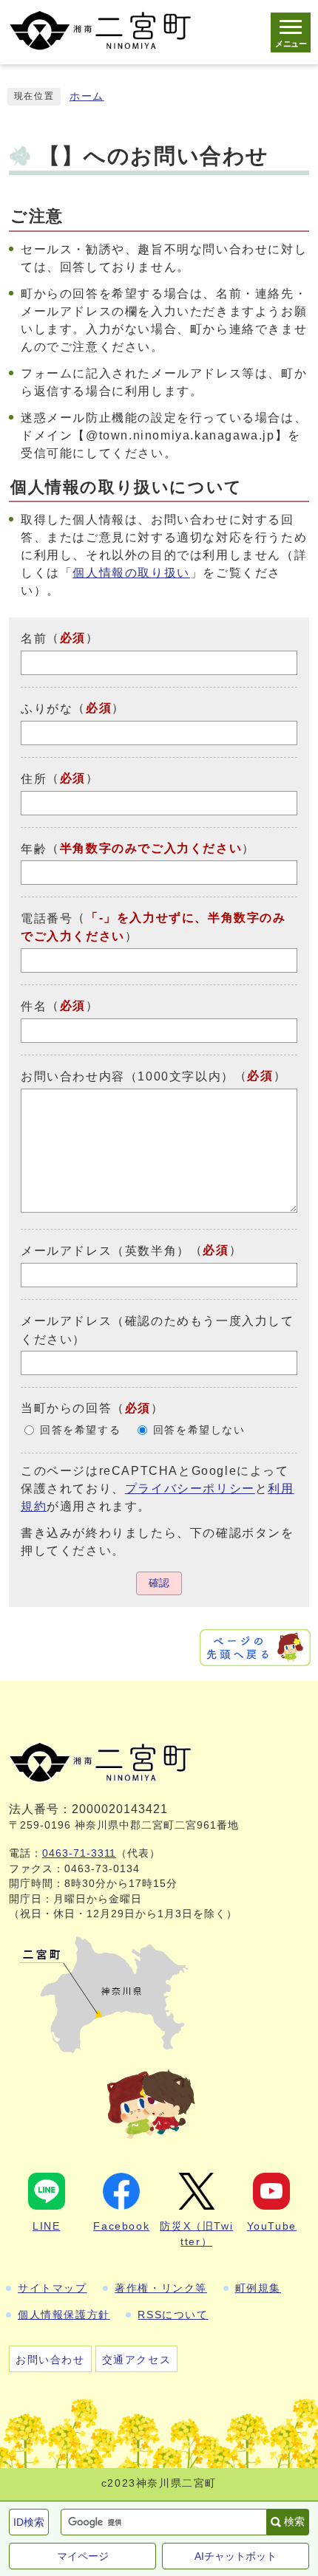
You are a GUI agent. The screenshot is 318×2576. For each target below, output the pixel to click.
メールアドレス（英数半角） (105, 1251)
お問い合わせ (50, 2360)
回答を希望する (80, 1430)
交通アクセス (137, 2360)
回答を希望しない (199, 1430)
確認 (159, 1583)
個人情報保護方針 (64, 2315)
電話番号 (47, 918)
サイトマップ (53, 2288)
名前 (34, 638)
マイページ (83, 2556)
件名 (34, 1006)
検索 (294, 2521)
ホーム (87, 96)
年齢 (34, 848)
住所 (34, 779)
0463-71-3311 (79, 1853)
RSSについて (173, 2315)
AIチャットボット (236, 2556)
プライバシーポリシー (190, 1489)
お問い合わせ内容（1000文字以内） (128, 1076)
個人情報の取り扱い (131, 573)
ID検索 (29, 2522)
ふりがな (47, 709)
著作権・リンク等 (161, 2288)
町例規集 (258, 2288)
